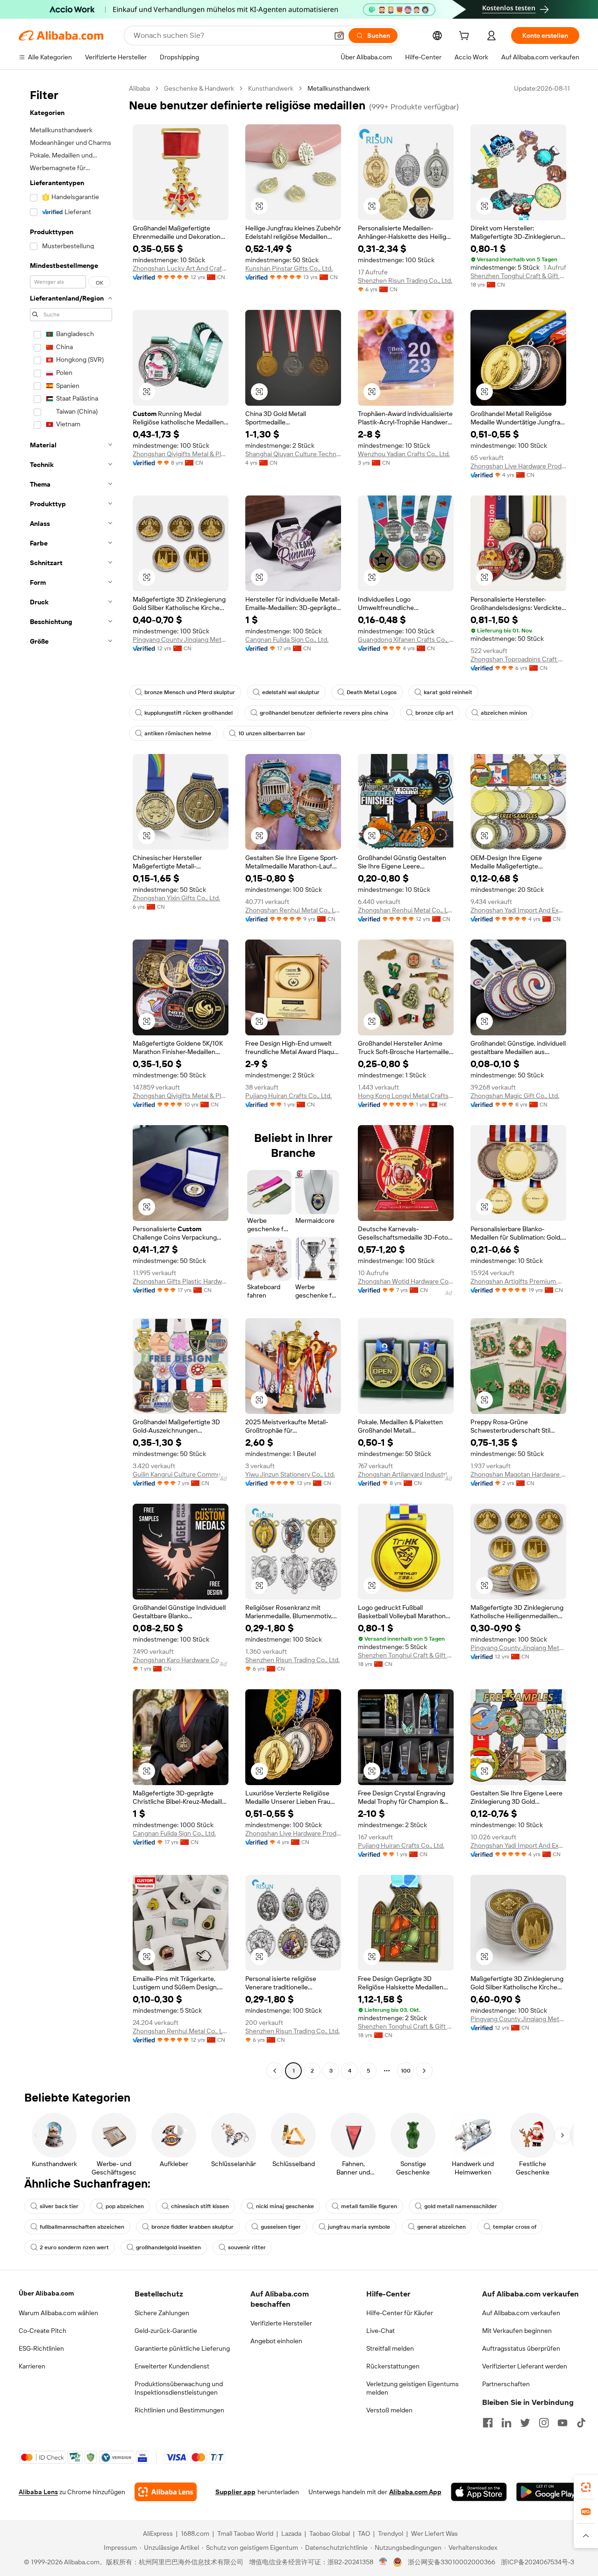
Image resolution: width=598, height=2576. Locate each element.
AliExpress (158, 2533)
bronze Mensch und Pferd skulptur (190, 692)
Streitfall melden (390, 2348)
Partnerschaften (506, 2384)
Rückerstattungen (393, 2366)
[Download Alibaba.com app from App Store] (479, 2492)
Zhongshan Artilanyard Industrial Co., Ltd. (406, 1474)
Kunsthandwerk (271, 88)
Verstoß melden (389, 2410)
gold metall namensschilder (461, 2206)
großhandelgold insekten (168, 2247)
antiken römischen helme (178, 733)
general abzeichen (441, 2227)
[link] (586, 2487)
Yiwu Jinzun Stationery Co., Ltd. (290, 1474)
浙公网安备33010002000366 (452, 2562)
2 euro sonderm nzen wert (74, 2247)
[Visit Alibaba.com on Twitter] (525, 2423)
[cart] (466, 37)
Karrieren (32, 2366)
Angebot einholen (276, 2341)
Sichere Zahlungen (162, 2313)
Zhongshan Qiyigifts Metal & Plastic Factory (181, 454)
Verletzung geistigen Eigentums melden (413, 2388)
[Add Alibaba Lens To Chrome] (166, 2492)
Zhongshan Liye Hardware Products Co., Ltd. (518, 466)
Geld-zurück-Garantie (166, 2331)
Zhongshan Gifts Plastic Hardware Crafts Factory (181, 1281)
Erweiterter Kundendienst (172, 2366)
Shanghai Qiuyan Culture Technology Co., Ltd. (293, 454)
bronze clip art (434, 713)
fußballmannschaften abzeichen (82, 2227)
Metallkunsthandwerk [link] (339, 88)
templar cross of (515, 2227)
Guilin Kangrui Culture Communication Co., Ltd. (181, 1474)
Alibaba (139, 88)
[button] (339, 36)
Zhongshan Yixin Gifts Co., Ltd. (176, 898)
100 (406, 2071)
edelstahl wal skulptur (291, 692)
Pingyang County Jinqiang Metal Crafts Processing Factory (181, 639)
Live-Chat (381, 2331)
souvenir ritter (247, 2247)
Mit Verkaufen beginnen (517, 2331)
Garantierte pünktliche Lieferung (182, 2348)
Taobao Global (330, 2533)
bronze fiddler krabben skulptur (192, 2227)
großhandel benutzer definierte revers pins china (324, 713)
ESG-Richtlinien (41, 2348)
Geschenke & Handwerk (199, 88)
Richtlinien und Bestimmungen (179, 2410)
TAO (364, 2533)
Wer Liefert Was (434, 2533)
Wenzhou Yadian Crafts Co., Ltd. (404, 454)
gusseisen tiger (281, 2227)
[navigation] (71, 1081)
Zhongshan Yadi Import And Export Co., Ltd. (518, 910)
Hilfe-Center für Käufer (400, 2313)
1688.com (195, 2533)
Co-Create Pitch (43, 2331)
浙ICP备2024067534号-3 (537, 2562)
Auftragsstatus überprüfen (521, 2348)
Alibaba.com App (415, 2492)
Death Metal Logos (372, 692)
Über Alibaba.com (46, 2293)
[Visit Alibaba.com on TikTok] (581, 2423)
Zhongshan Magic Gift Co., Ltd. (515, 1096)
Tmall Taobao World (245, 2533)
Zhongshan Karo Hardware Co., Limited (181, 1660)
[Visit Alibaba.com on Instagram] (544, 2423)
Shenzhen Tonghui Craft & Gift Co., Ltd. (518, 276)
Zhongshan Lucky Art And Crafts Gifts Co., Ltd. (181, 268)
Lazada (291, 2533)
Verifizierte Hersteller (281, 2323)
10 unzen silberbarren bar (272, 733)
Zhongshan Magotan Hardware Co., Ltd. (518, 1474)
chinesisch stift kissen (200, 2206)
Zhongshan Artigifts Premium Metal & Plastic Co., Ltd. (518, 1281)
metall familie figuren (369, 2206)
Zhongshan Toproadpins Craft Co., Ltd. (518, 659)
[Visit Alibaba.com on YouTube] (562, 2423)
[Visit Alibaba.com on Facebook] (488, 2423)
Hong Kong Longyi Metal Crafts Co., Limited (406, 1096)
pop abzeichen (125, 2206)
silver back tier (59, 2206)
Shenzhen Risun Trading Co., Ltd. (405, 280)
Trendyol (391, 2533)
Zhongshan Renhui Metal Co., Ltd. (293, 910)
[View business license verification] (383, 2562)
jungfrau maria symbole (359, 2227)
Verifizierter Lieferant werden (525, 2366)
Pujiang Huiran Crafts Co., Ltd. (288, 1096)
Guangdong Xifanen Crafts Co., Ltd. (406, 639)
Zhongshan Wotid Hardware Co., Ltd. (406, 1281)
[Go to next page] (424, 2071)
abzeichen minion (504, 713)
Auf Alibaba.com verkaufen (521, 2313)
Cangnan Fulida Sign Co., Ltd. (287, 639)
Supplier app (235, 2492)
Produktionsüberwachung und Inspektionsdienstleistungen (179, 2388)
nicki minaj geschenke (285, 2206)
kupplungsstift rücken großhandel (189, 713)
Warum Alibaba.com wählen (58, 2313)
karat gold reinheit (448, 692)
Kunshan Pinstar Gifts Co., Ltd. (289, 268)
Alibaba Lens (38, 2492)
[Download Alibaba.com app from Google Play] (548, 2492)
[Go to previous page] (275, 2071)
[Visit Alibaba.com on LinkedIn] (506, 2423)
